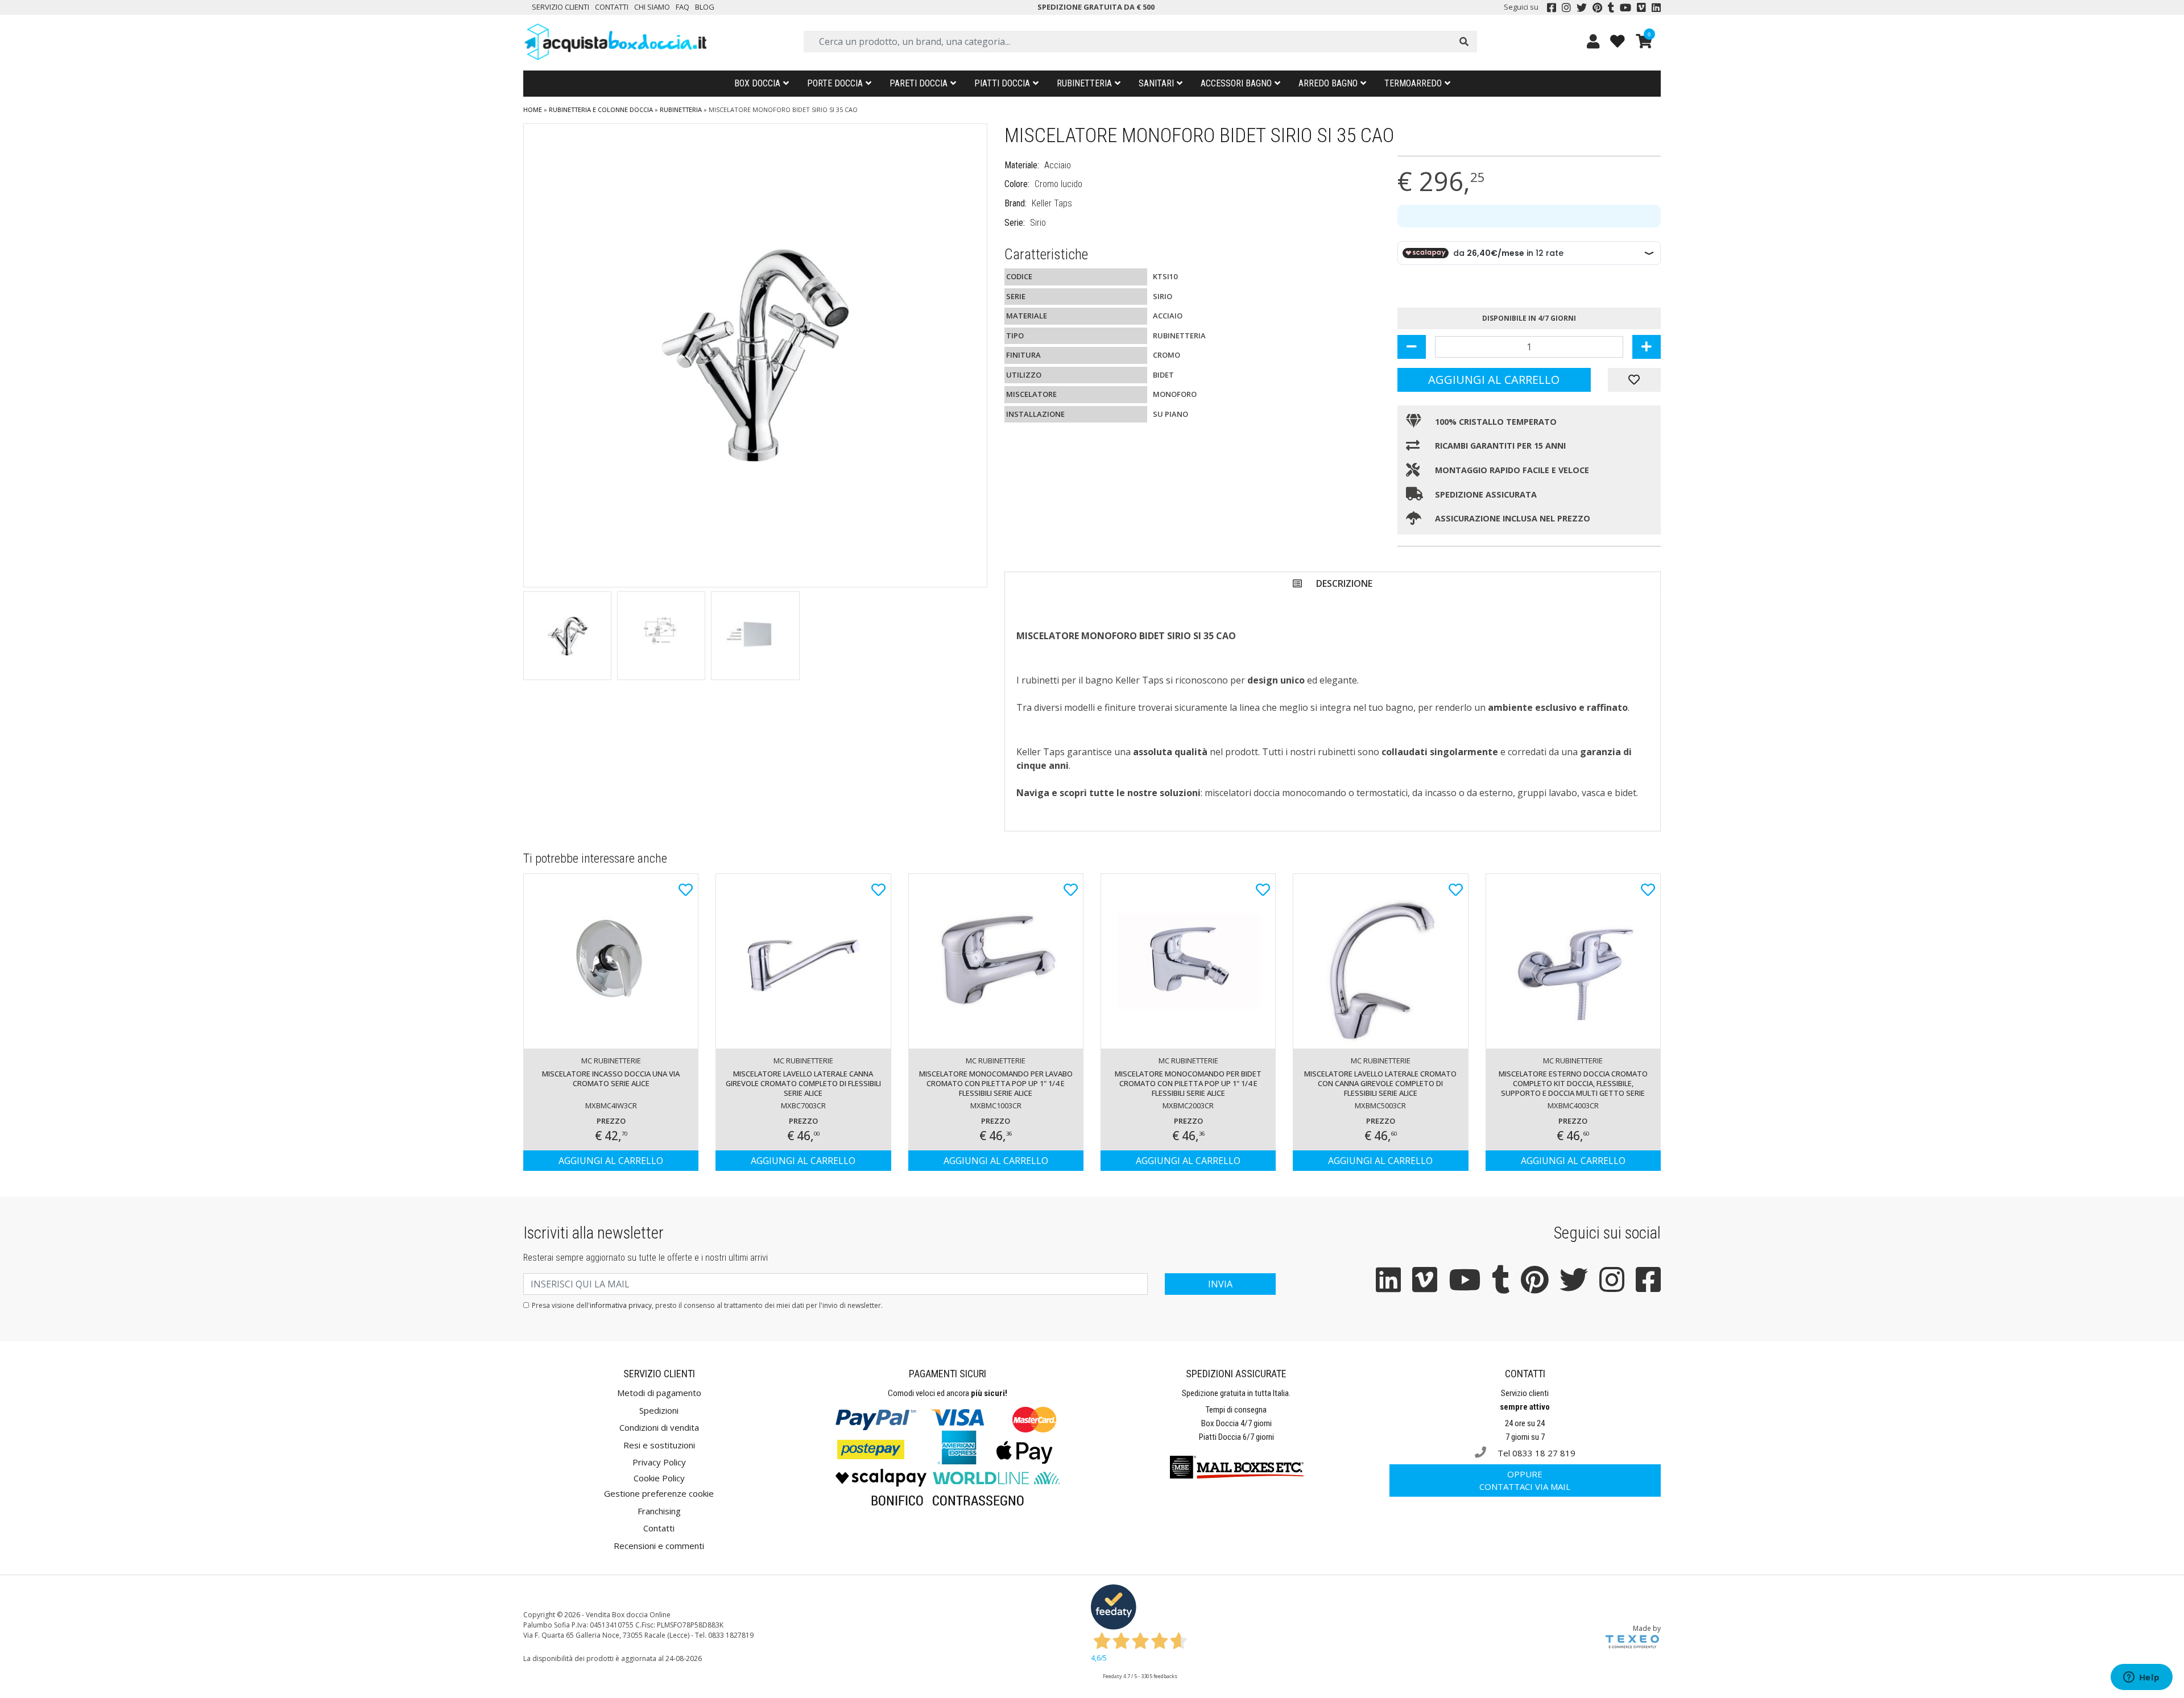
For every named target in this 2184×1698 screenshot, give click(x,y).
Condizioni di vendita (659, 1427)
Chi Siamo (652, 7)
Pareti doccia (919, 83)
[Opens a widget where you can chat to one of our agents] (2141, 1678)
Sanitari (1156, 83)
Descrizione (1344, 583)
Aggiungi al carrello (1494, 380)
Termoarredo (1413, 83)
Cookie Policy (659, 1478)
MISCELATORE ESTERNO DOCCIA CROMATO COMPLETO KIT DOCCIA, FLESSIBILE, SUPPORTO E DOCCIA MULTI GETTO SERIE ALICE (1573, 1084)
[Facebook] (1552, 7)
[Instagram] (1566, 7)
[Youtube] (1625, 7)
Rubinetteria (1084, 83)
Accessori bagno (1236, 83)
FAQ (682, 7)
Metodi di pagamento (659, 1393)
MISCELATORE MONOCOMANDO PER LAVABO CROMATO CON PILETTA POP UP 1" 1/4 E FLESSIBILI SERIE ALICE (996, 1083)
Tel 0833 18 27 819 (1535, 1453)
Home (533, 109)
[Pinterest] (1597, 7)
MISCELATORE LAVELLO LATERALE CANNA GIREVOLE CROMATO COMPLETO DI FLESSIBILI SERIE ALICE (803, 1083)
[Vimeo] (1641, 7)
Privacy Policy (659, 1462)
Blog (705, 7)
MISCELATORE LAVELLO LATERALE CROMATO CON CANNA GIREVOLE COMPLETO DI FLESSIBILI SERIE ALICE (1380, 1083)
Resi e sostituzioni (659, 1445)
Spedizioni (659, 1410)
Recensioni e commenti (659, 1546)
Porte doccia (835, 83)
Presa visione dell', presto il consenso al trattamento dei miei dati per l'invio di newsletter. (707, 1305)
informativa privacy (621, 1305)
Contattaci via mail (1525, 1480)
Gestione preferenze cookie (659, 1493)
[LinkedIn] (1656, 7)
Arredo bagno (1328, 83)
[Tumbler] (1611, 7)
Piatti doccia (1002, 83)
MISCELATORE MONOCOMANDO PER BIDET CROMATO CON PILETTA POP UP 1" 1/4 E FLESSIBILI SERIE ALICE (1188, 1083)
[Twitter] (1582, 7)
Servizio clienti (561, 7)
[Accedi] (1593, 41)
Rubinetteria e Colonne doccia (601, 109)
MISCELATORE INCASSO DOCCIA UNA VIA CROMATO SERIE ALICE (611, 1078)
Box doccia (757, 83)
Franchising (659, 1511)
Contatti (612, 7)
